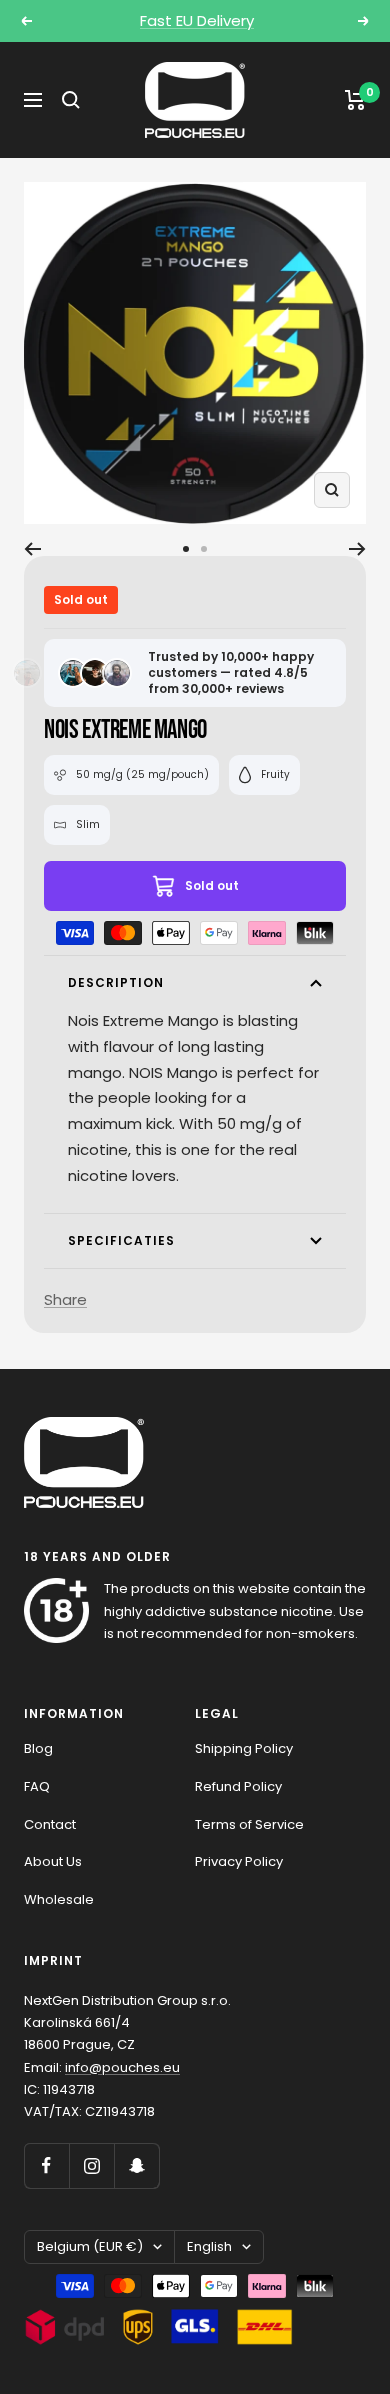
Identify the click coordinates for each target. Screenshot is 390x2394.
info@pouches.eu (122, 2067)
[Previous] (32, 549)
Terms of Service (249, 1824)
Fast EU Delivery (197, 20)
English (209, 2246)
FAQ (37, 1786)
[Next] (357, 549)
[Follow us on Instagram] (91, 2165)
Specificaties (121, 1240)
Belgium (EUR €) (90, 2246)
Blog (38, 1748)
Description (116, 982)
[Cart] (355, 100)
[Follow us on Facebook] (46, 2165)
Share (65, 1299)
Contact (50, 1824)
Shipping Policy (244, 1748)
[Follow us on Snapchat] (136, 2165)
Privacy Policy (239, 1861)
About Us (53, 1861)
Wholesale (59, 1899)
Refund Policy (238, 1786)
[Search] (71, 100)
